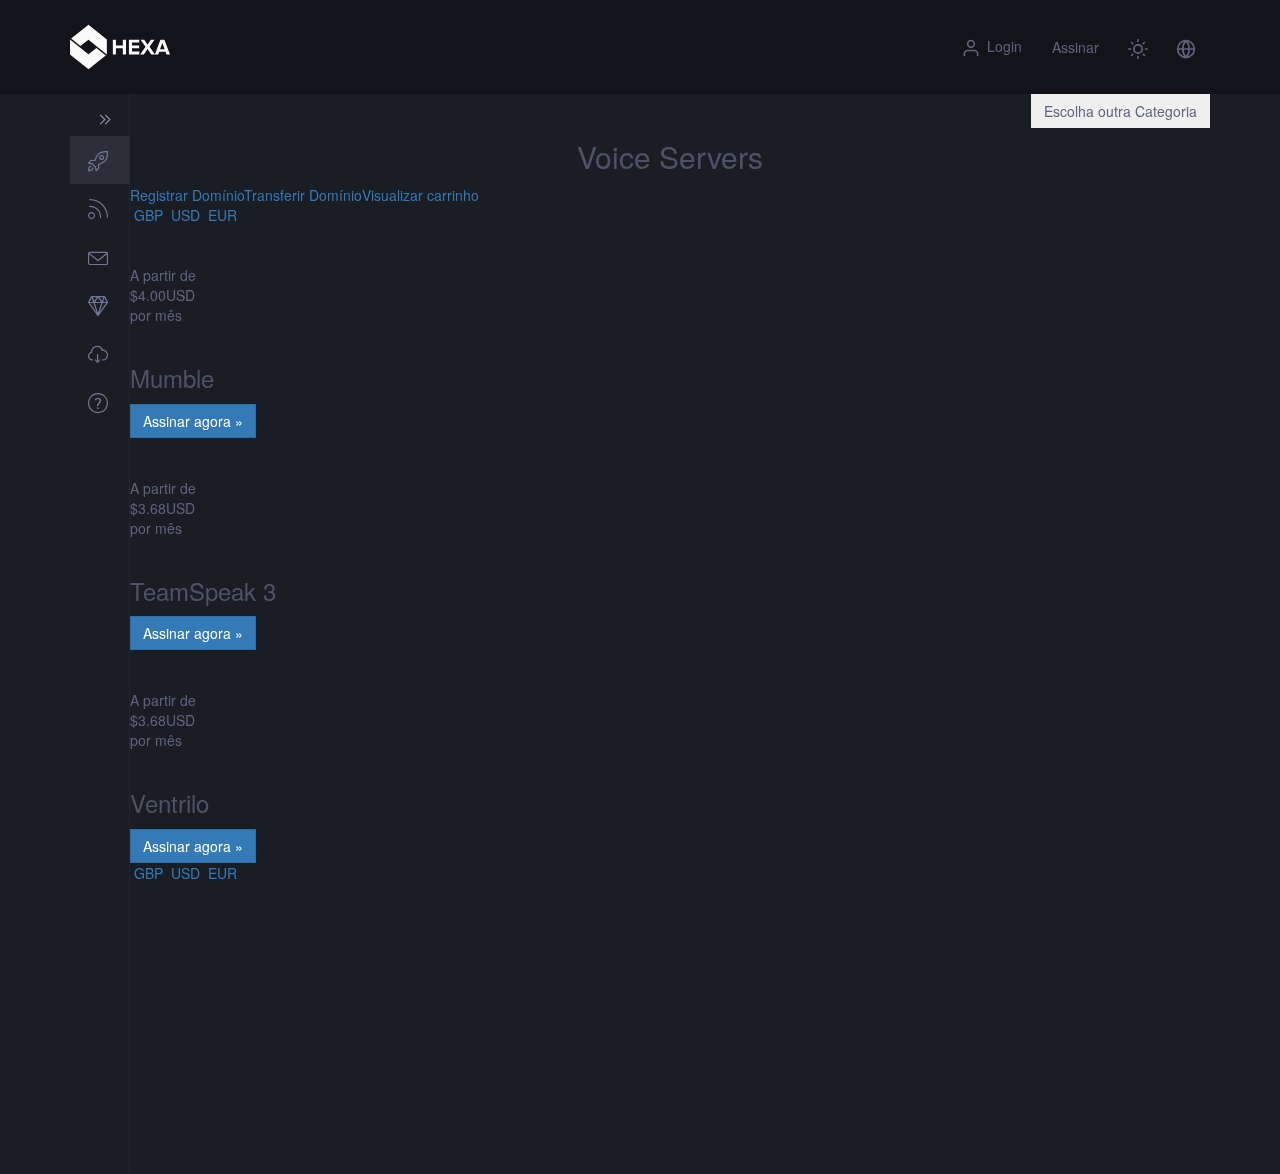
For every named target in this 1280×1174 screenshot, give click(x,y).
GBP (146, 215)
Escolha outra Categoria (1120, 111)
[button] (1186, 47)
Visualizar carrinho (420, 195)
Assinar (1075, 47)
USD (183, 215)
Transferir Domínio (303, 195)
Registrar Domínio (187, 195)
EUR (220, 215)
